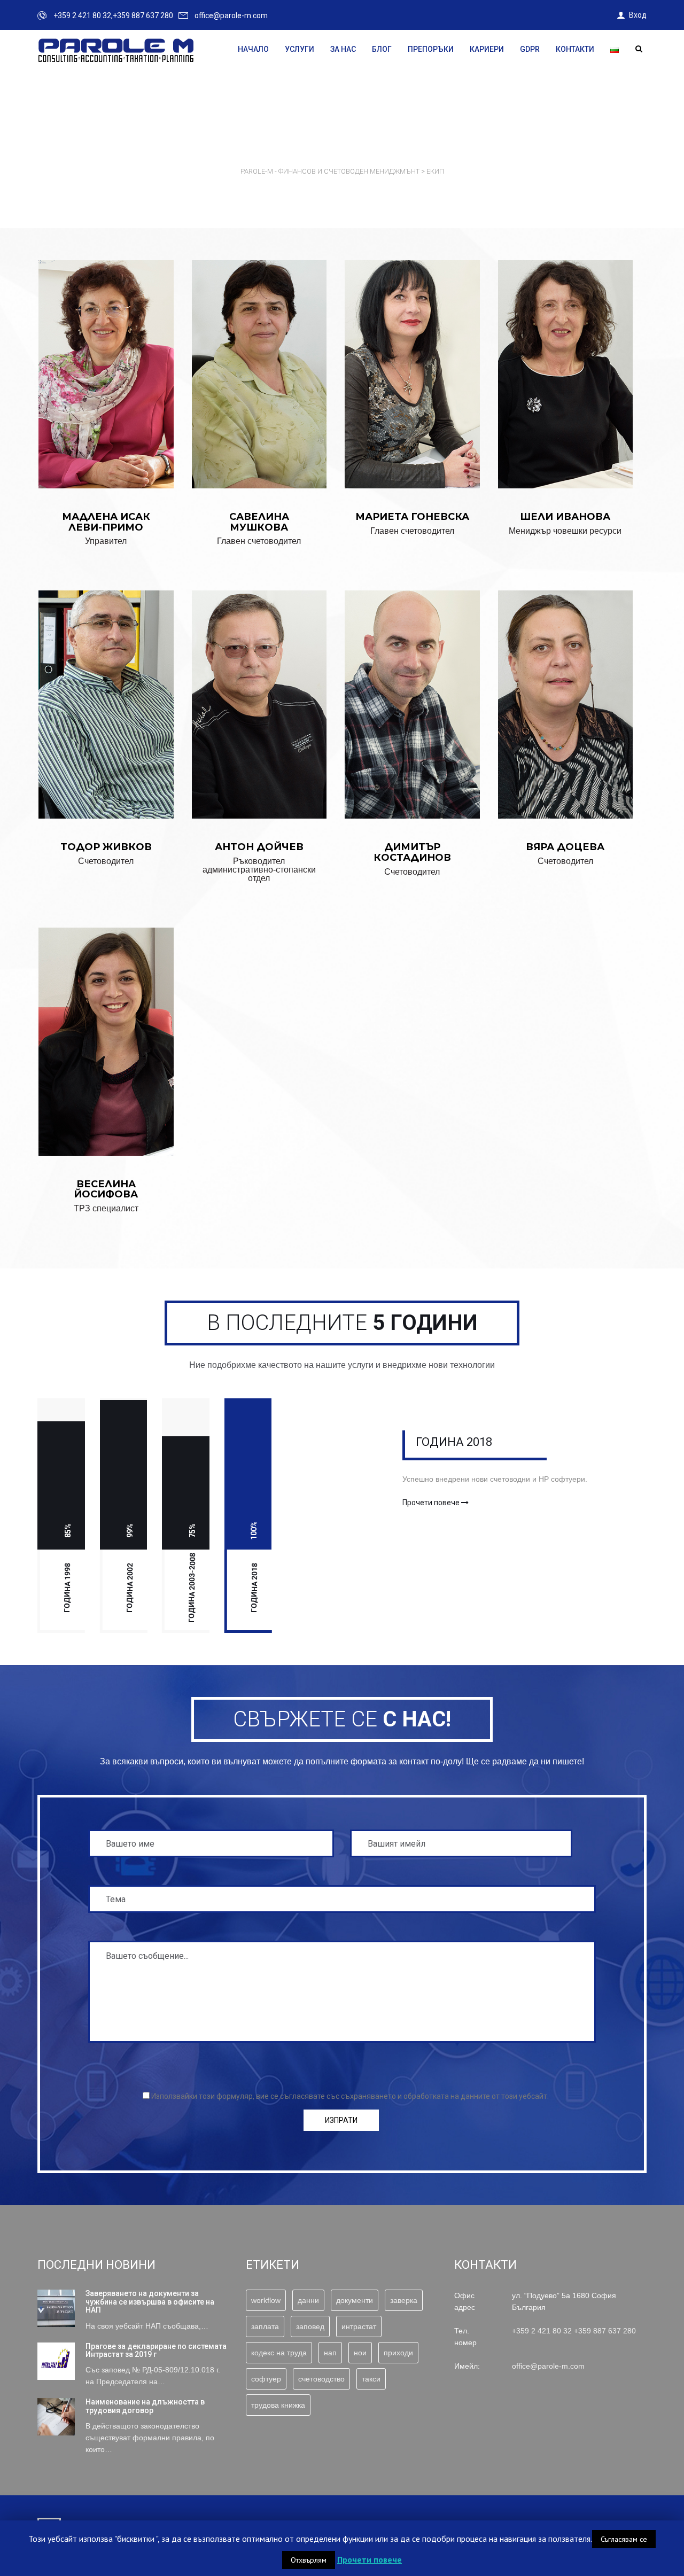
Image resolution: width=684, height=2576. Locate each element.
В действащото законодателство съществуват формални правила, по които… (150, 2438)
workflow (266, 2300)
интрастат (359, 2326)
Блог (382, 49)
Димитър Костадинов (412, 689)
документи (355, 2300)
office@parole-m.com (231, 15)
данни (308, 2300)
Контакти (575, 49)
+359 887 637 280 (605, 2331)
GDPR (530, 49)
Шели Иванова (565, 355)
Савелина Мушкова (259, 359)
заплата (265, 2326)
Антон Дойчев (259, 681)
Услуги (300, 49)
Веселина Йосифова (106, 1026)
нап (330, 2353)
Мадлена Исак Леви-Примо (106, 359)
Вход (638, 15)
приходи (398, 2353)
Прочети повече (432, 1503)
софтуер (266, 2379)
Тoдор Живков (106, 689)
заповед (310, 2326)
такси (371, 2379)
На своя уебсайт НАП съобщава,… (147, 2326)
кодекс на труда (279, 2353)
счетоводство (321, 2379)
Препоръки (431, 49)
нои (360, 2353)
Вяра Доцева (565, 689)
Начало (253, 49)
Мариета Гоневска (412, 359)
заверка (404, 2300)
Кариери (487, 49)
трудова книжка (278, 2405)
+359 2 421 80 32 (542, 2331)
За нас (343, 49)
